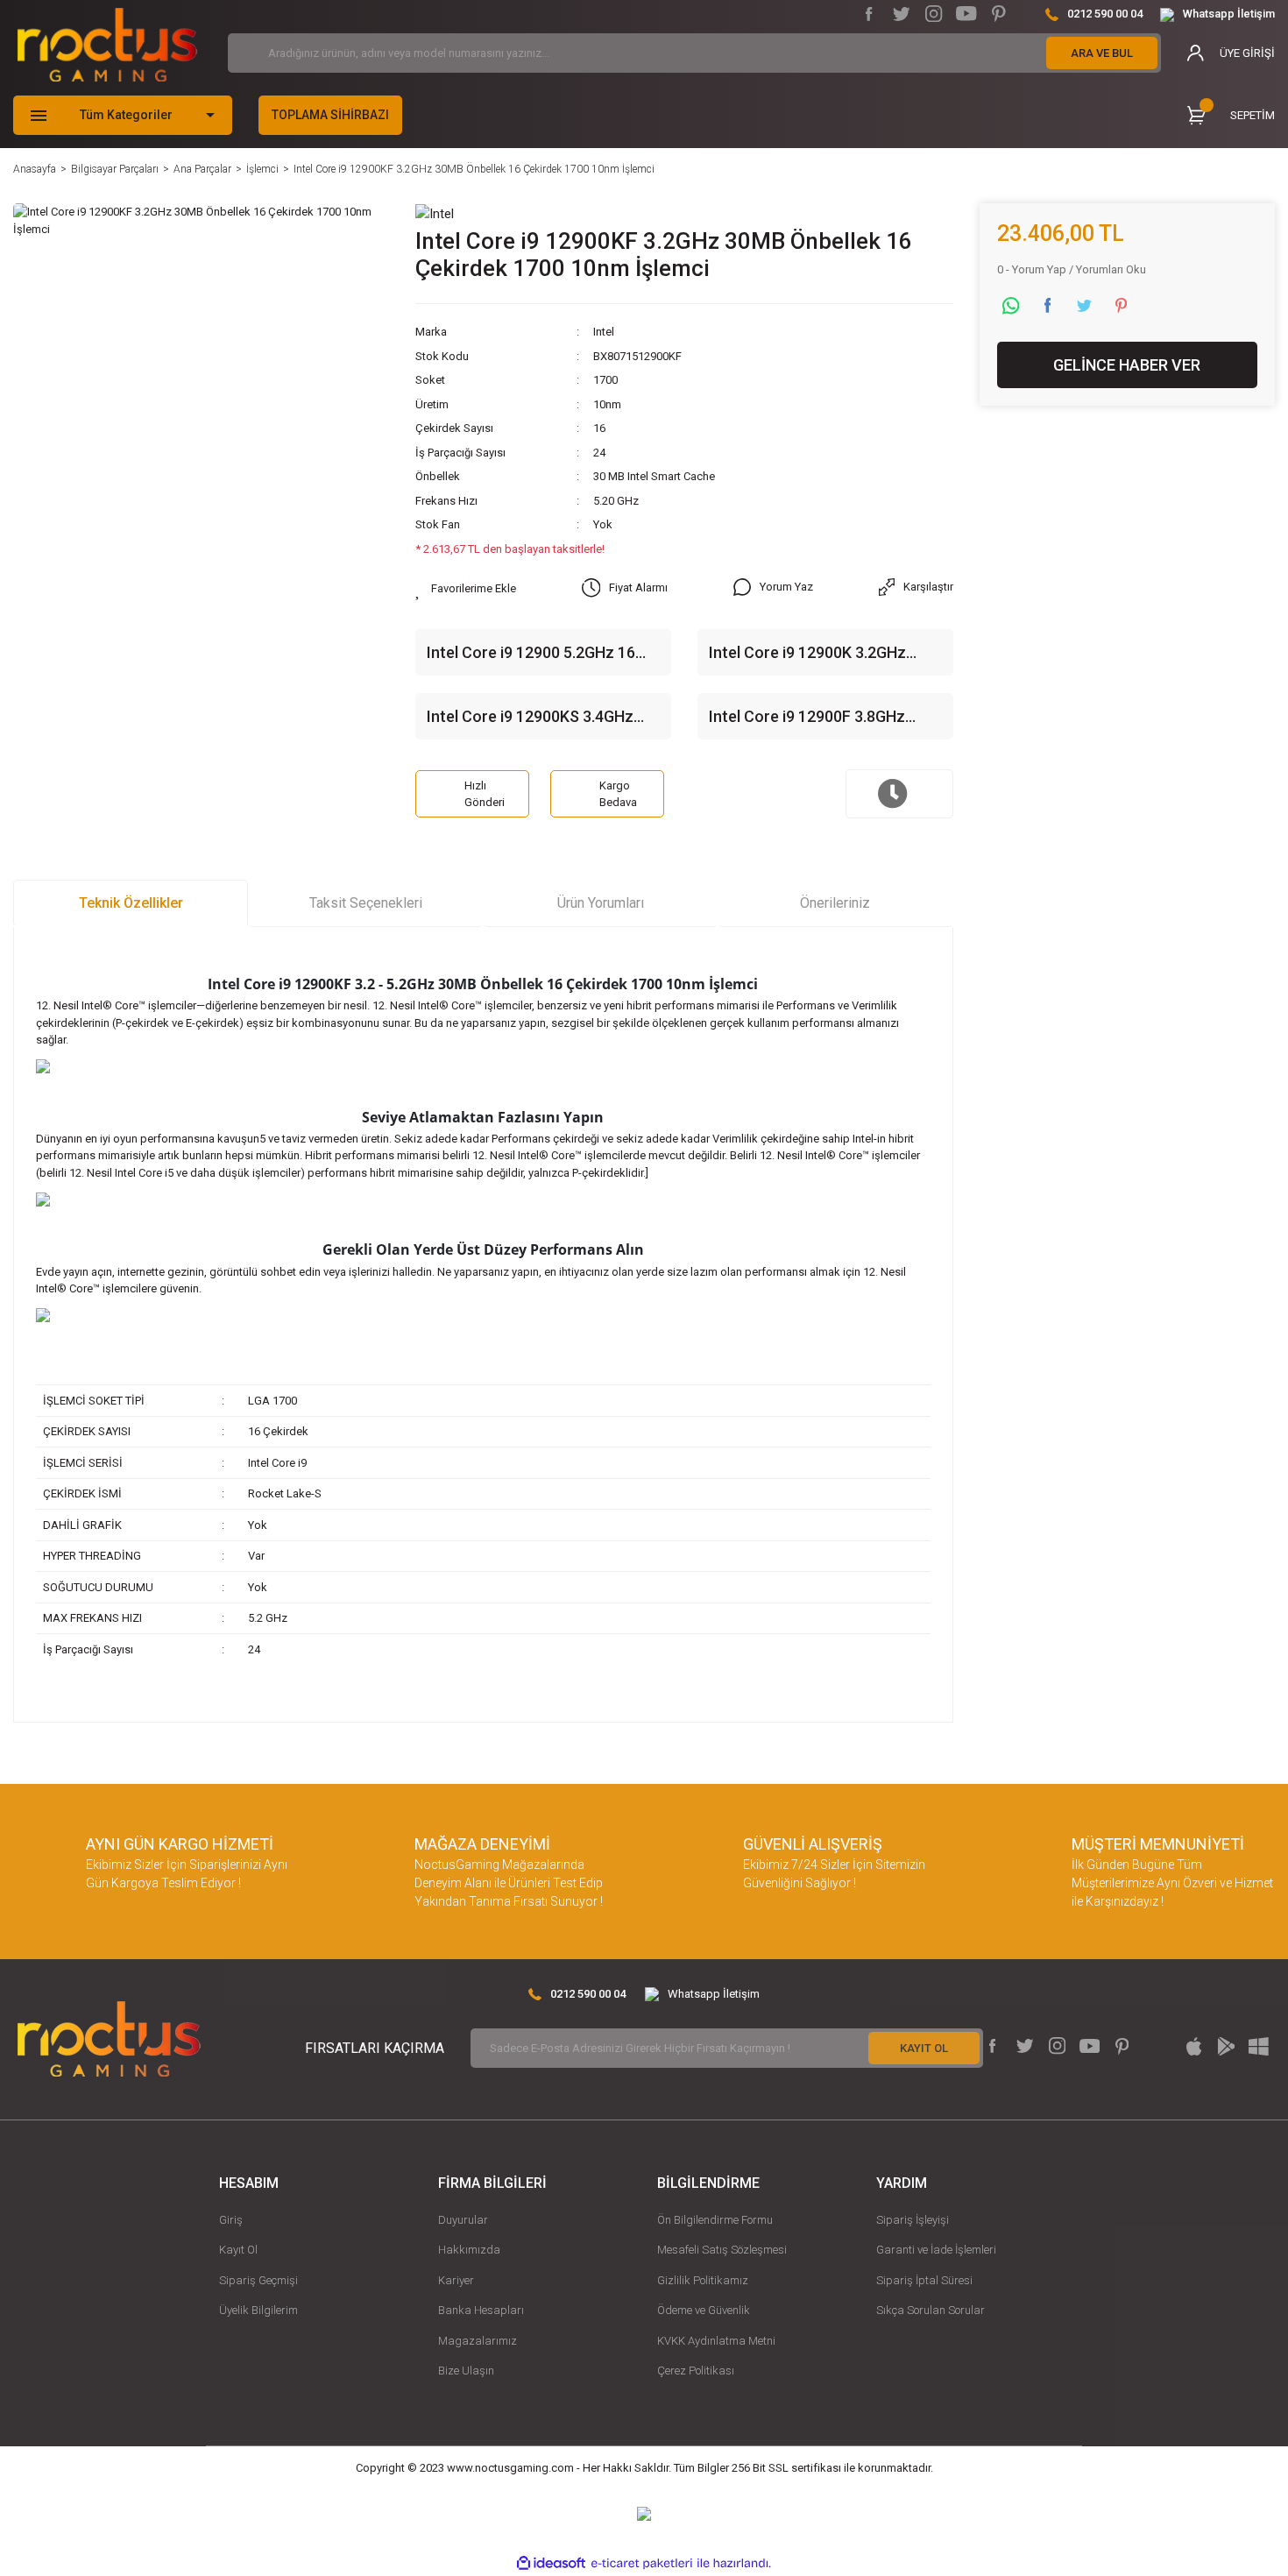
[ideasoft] (551, 2563)
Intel (604, 332)
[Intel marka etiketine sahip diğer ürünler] (435, 213)
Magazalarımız (478, 2341)
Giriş (231, 2220)
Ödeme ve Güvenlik (704, 2310)
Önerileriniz (835, 903)
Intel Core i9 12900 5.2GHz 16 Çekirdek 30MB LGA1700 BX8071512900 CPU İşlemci (531, 654)
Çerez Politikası (696, 2371)
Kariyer (456, 2280)
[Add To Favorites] (466, 589)
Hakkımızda (469, 2250)
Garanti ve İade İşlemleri (936, 2250)
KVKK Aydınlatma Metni (716, 2341)
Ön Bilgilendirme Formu (715, 2220)
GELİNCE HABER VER (1127, 365)
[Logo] (107, 45)
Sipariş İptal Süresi (924, 2280)
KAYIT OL (924, 2048)
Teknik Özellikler (131, 903)
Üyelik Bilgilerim (258, 2310)
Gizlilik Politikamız (703, 2280)
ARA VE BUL (1102, 53)
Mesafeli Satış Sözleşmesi (722, 2250)
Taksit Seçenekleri (366, 903)
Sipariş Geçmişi (258, 2280)
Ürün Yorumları (601, 903)
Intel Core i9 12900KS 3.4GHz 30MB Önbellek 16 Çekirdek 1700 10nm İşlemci (542, 718)
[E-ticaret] (642, 2563)
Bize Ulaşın (466, 2371)
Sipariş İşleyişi (913, 2220)
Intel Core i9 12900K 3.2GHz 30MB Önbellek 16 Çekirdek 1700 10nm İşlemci (824, 654)
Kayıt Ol (238, 2250)
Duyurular (463, 2220)
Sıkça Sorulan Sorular (931, 2310)
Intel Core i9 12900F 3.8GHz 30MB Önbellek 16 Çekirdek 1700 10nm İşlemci (824, 718)
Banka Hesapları (481, 2310)
